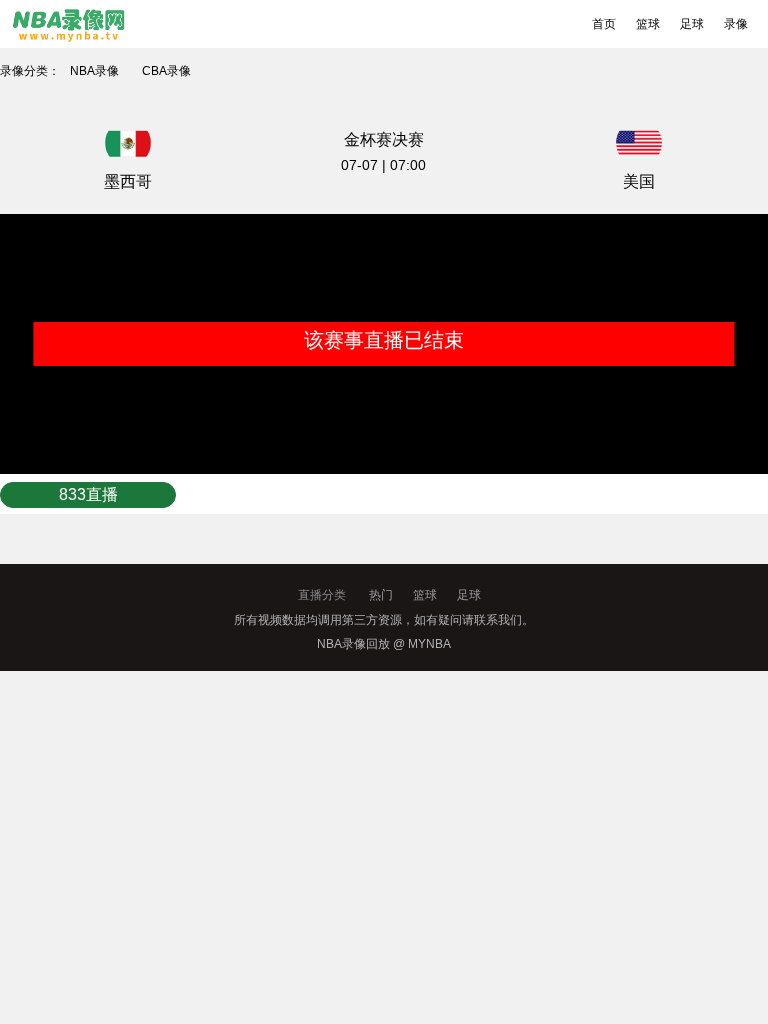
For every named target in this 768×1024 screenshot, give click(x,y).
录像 (736, 24)
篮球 (648, 24)
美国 (639, 181)
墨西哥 (128, 181)
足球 (692, 24)
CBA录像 (166, 71)
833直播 (88, 494)
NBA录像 (94, 71)
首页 (604, 24)
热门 (381, 595)
